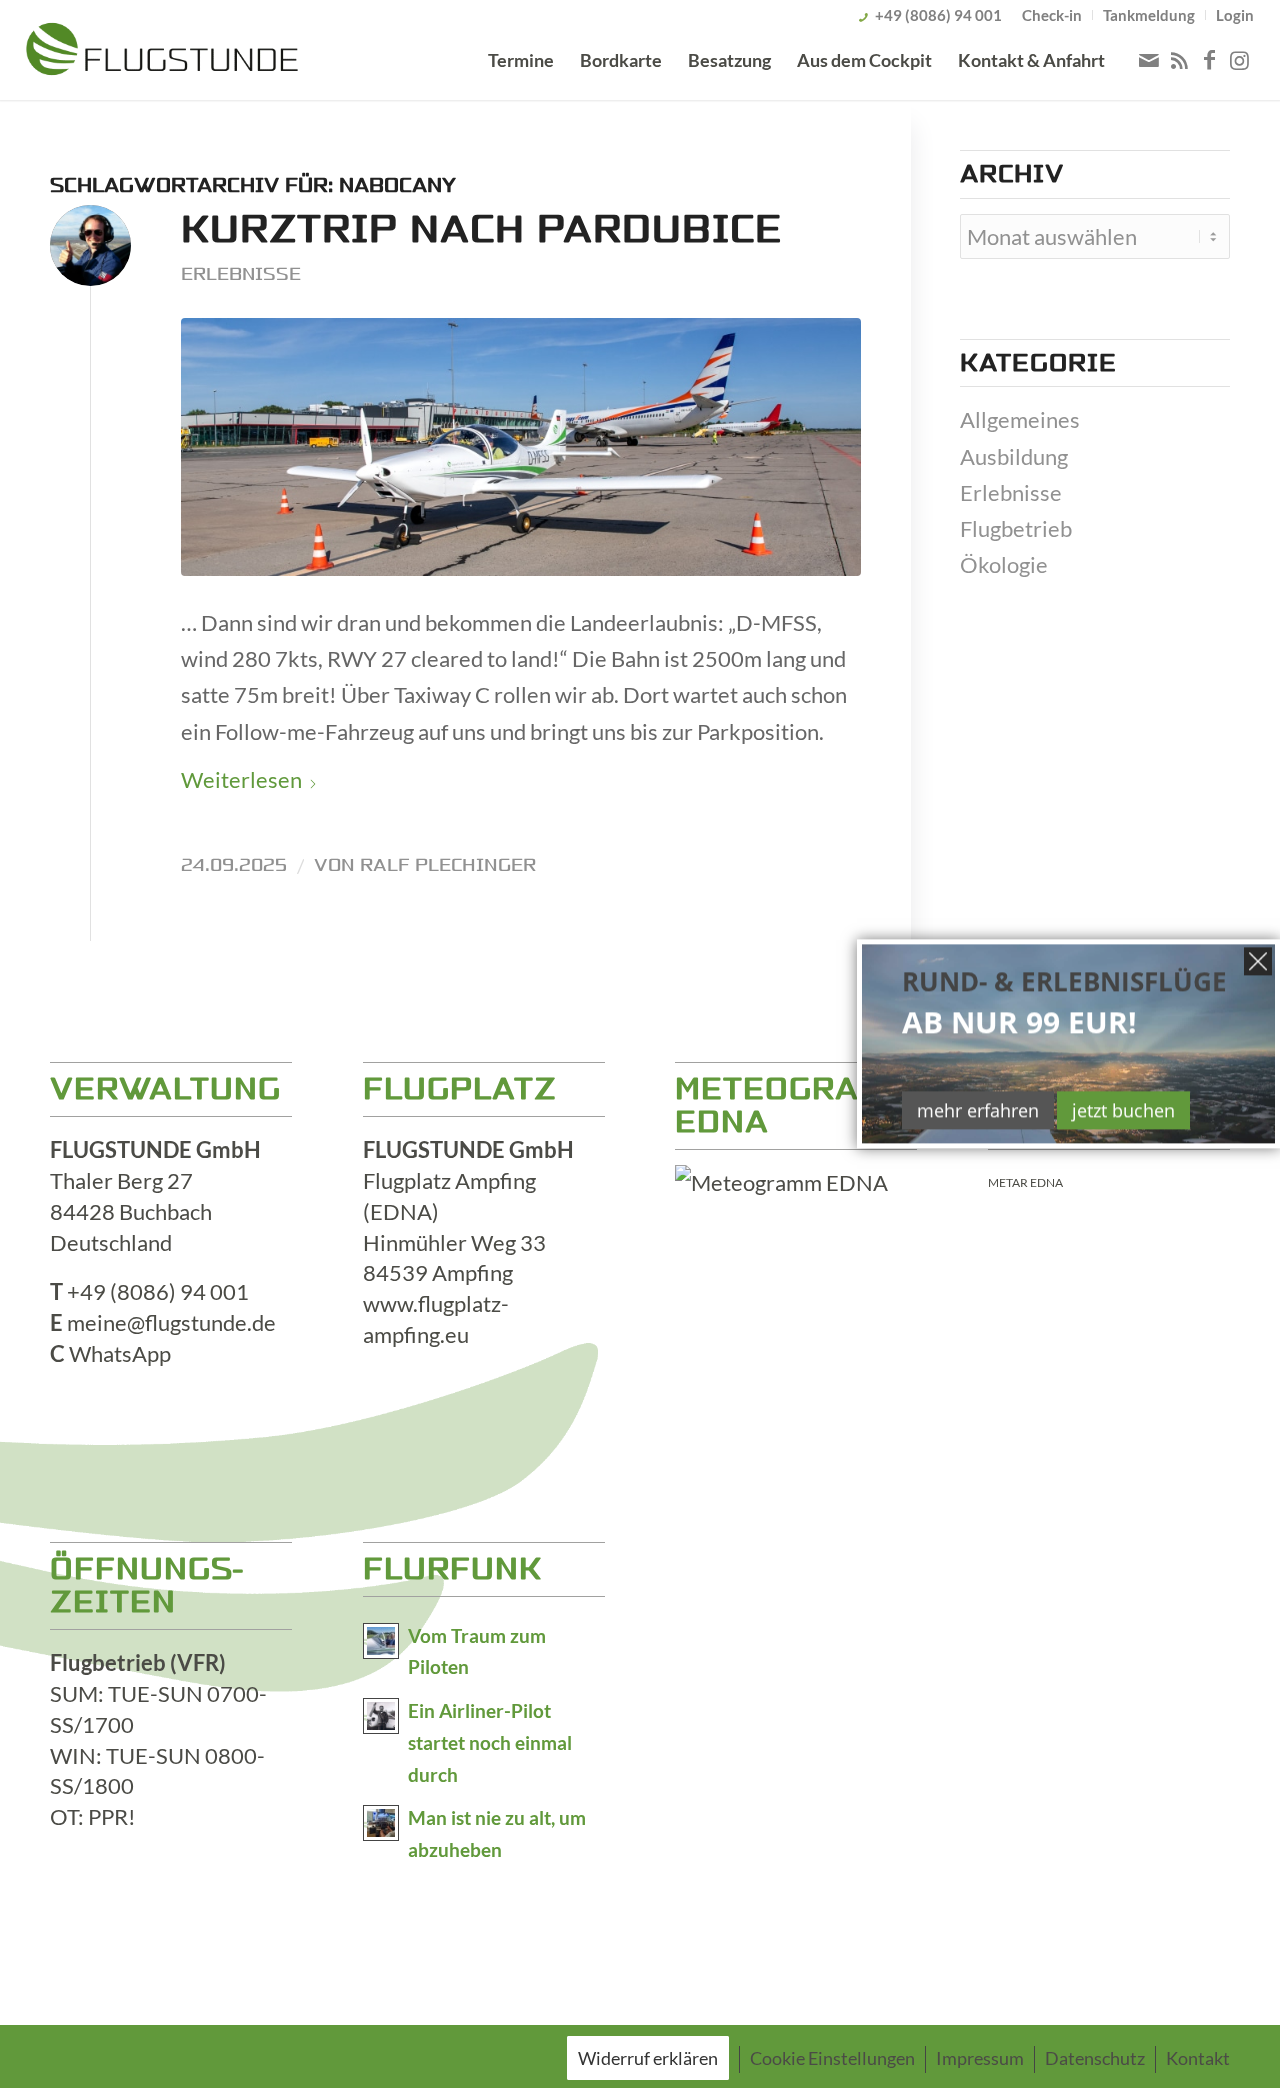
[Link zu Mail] (1149, 60)
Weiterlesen (241, 779)
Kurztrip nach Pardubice (481, 229)
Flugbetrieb (1016, 528)
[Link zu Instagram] (1239, 60)
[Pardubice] (521, 447)
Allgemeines (1020, 419)
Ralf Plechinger (448, 865)
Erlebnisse (241, 274)
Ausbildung (1014, 456)
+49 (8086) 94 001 (938, 15)
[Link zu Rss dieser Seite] (1179, 60)
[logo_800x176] (162, 53)
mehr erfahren (978, 1110)
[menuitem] (1052, 15)
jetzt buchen (1123, 1110)
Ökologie (1004, 564)
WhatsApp (120, 1353)
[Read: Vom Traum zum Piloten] (381, 1641)
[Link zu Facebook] (1209, 60)
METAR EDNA (1025, 1182)
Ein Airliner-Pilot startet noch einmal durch (490, 1743)
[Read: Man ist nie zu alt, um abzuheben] (381, 1823)
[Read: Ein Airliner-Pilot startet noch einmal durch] (381, 1716)
